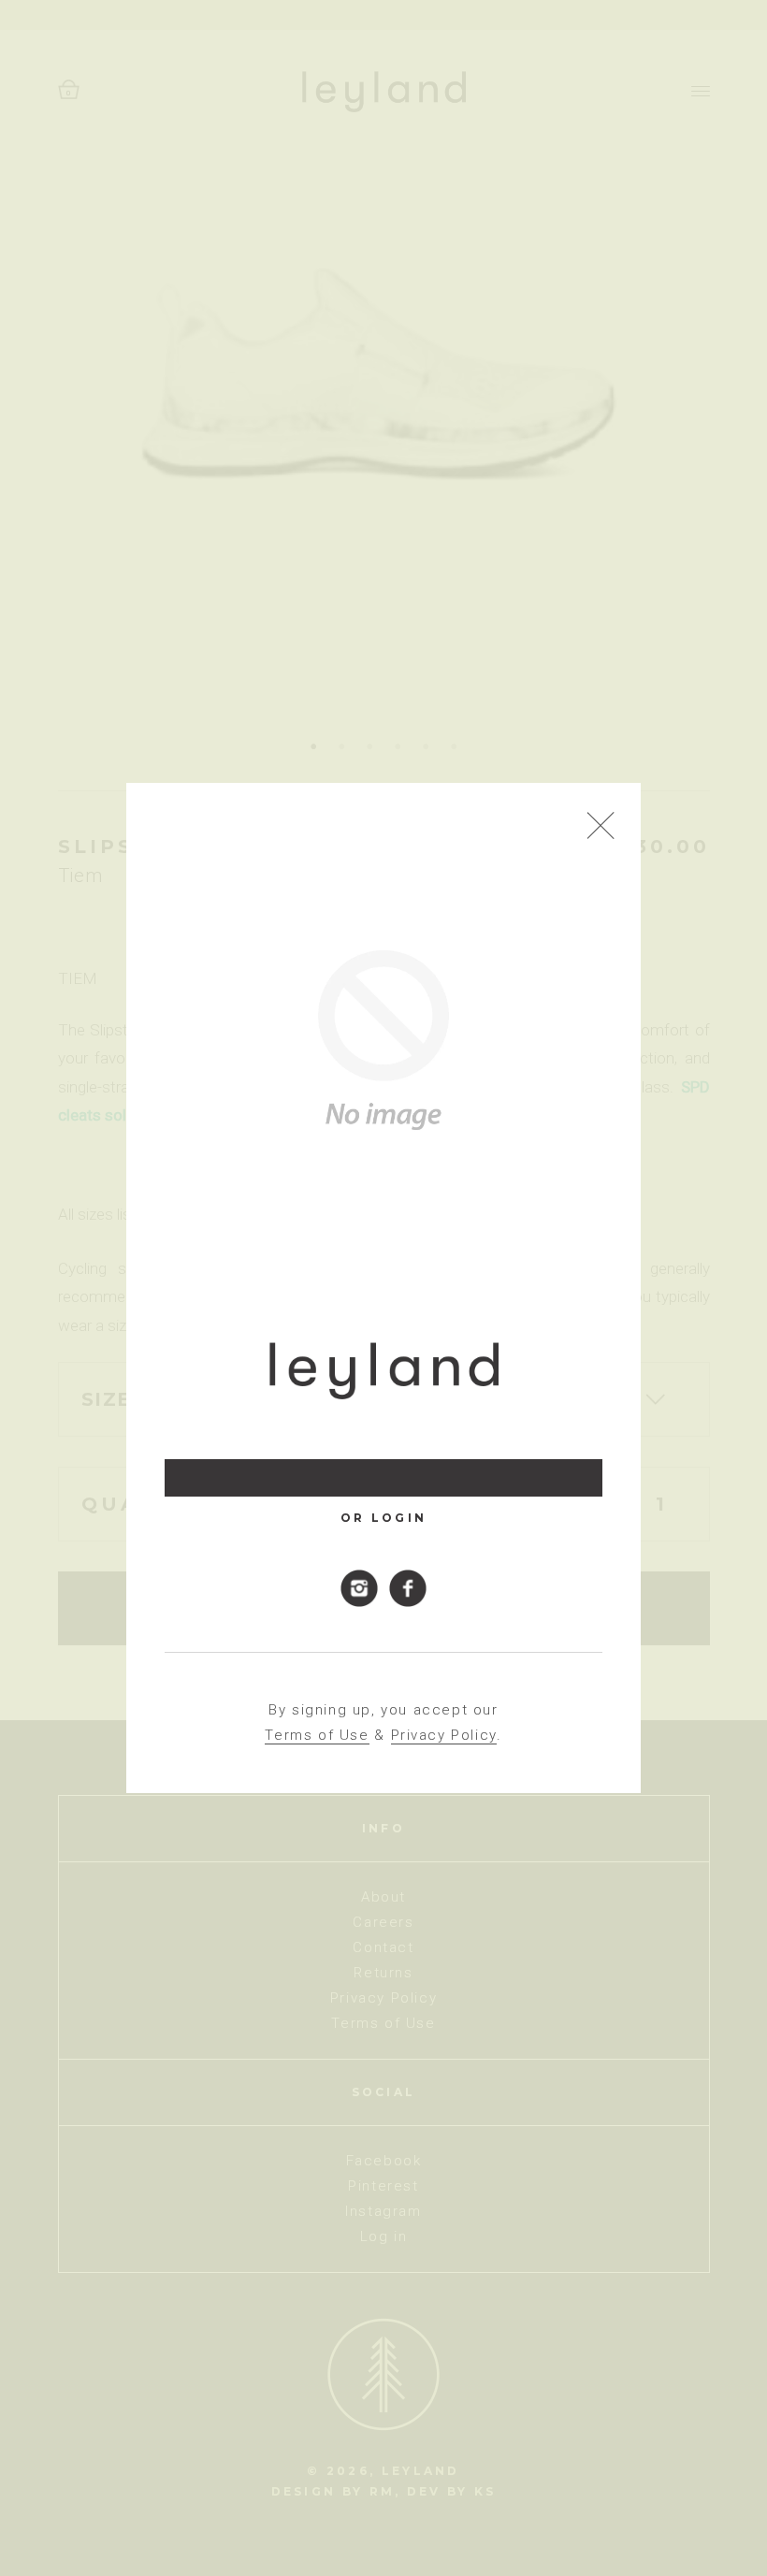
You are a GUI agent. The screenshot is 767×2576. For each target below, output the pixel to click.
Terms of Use (317, 1735)
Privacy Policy (444, 1735)
